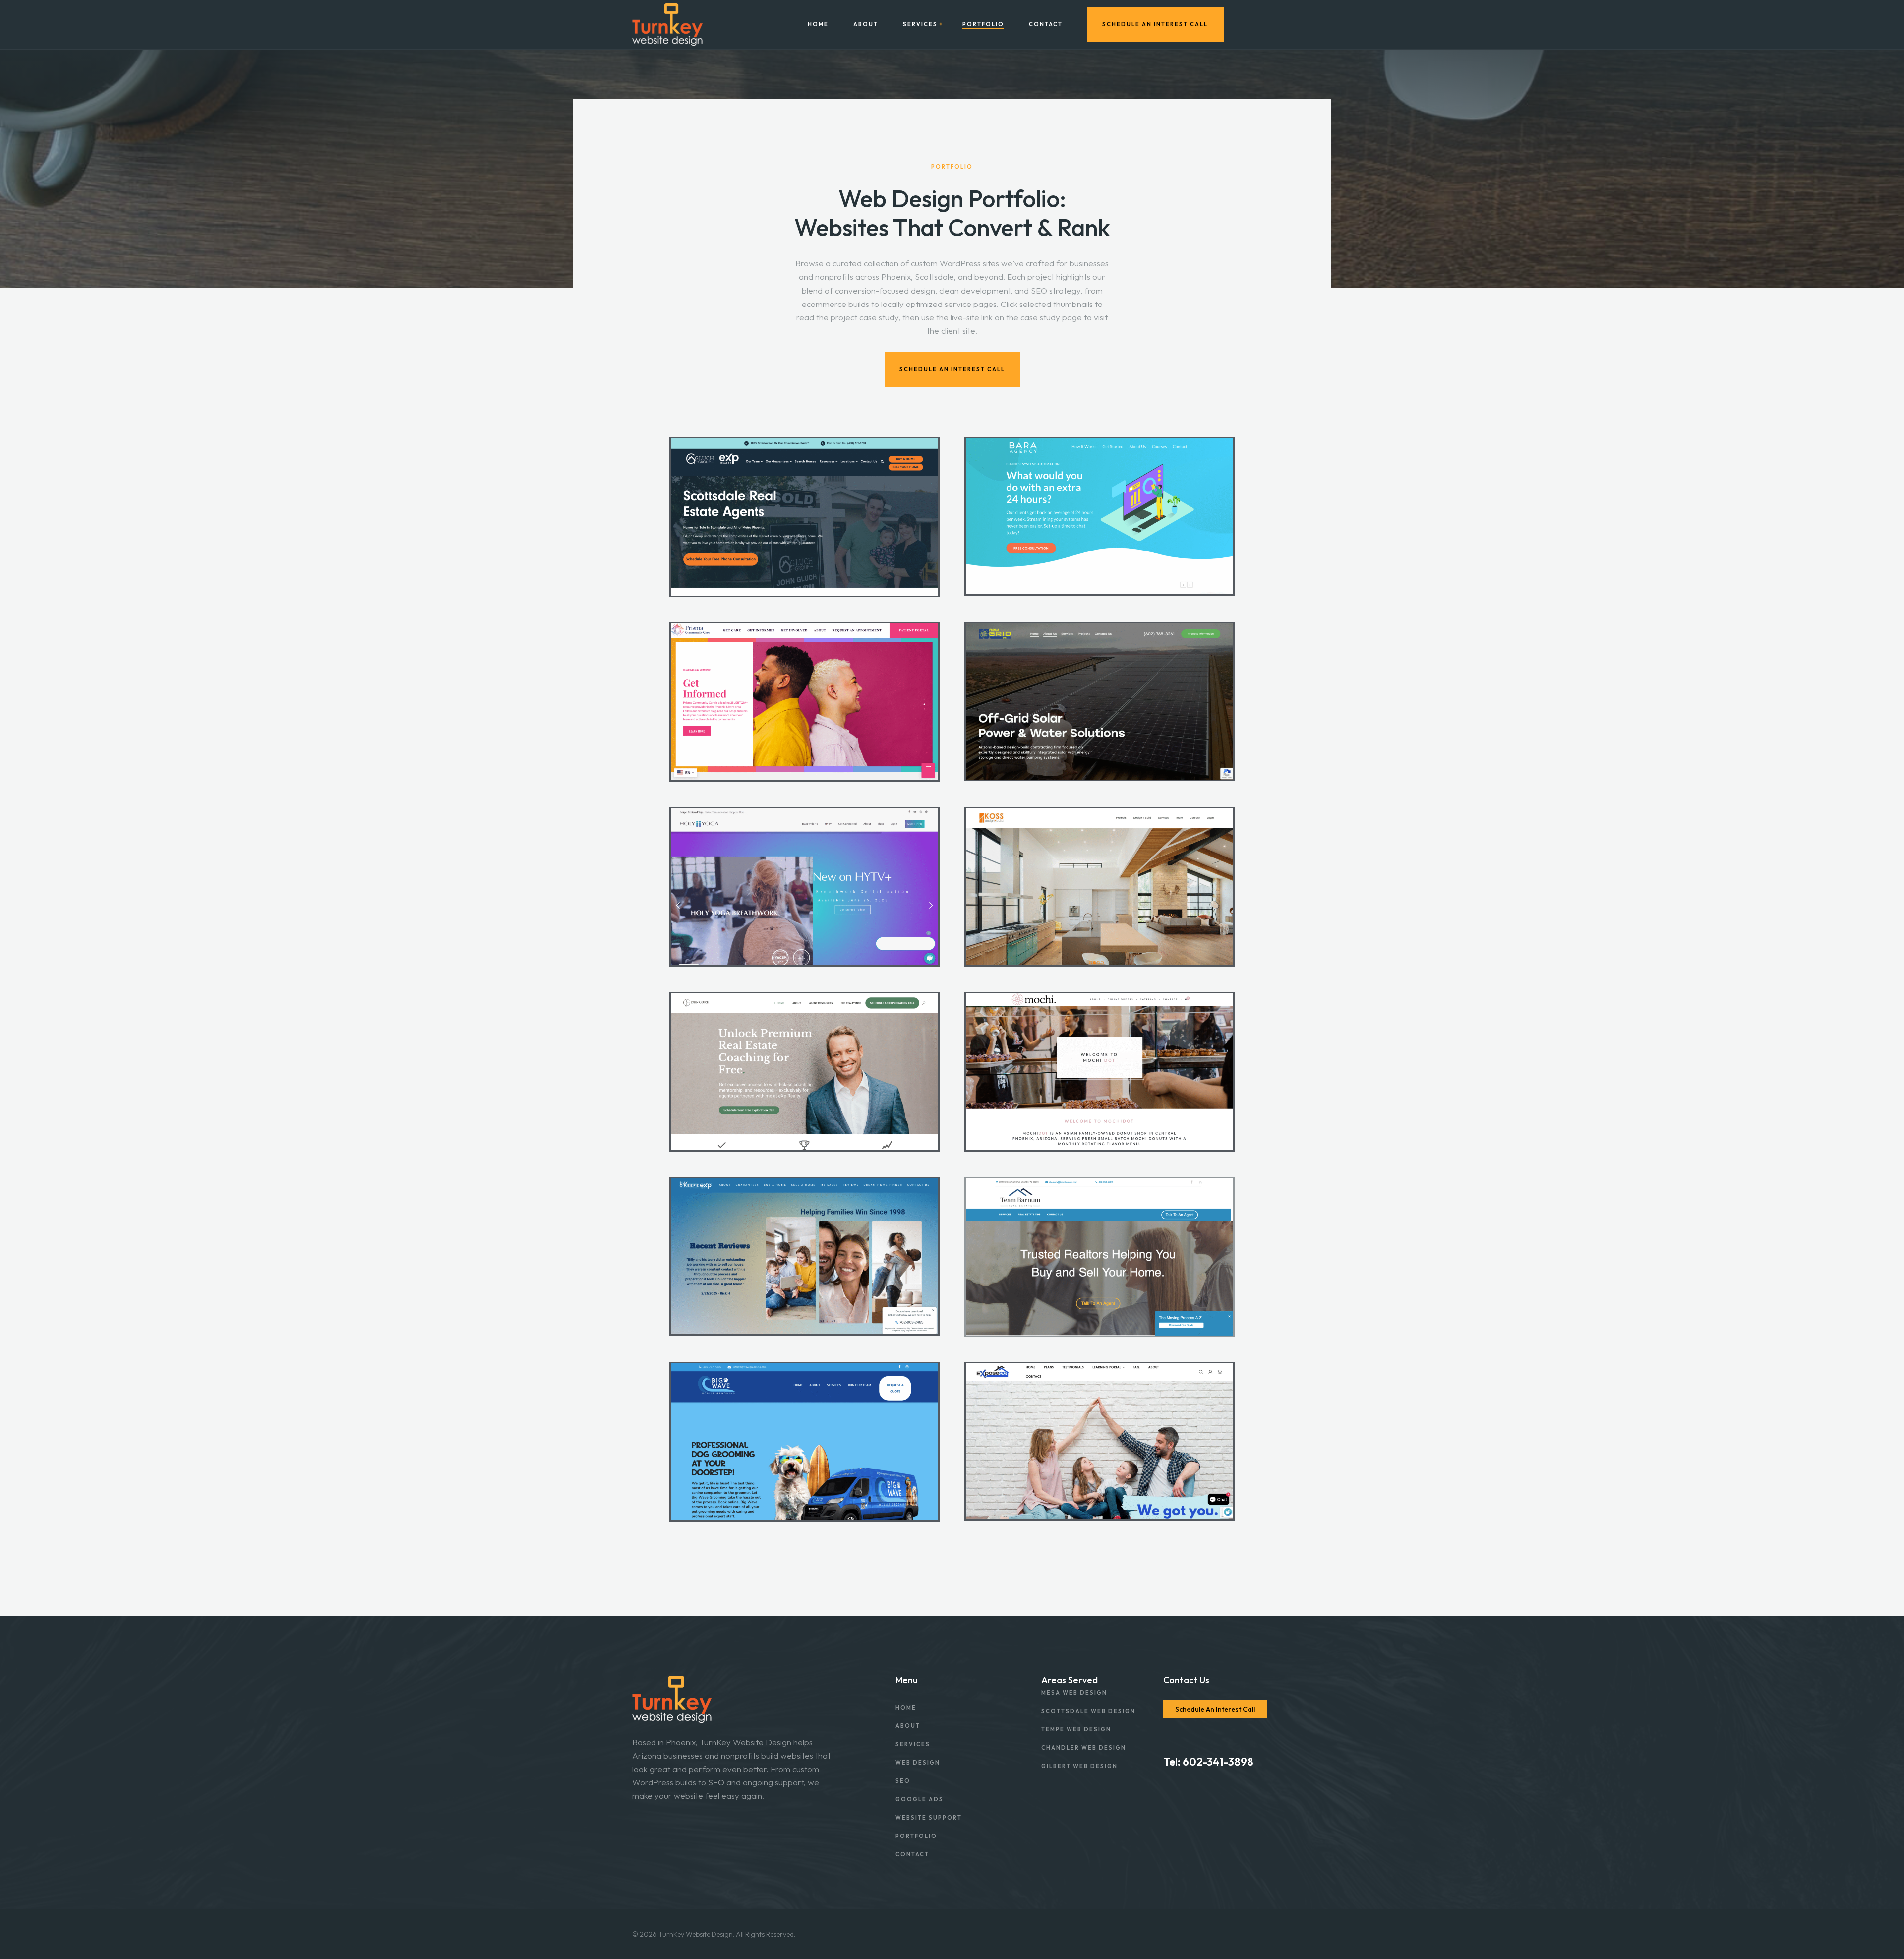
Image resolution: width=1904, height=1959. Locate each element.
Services (920, 25)
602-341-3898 (1218, 1762)
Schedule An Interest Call (1155, 24)
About (866, 25)
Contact (1046, 25)
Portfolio (983, 25)
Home (818, 25)
